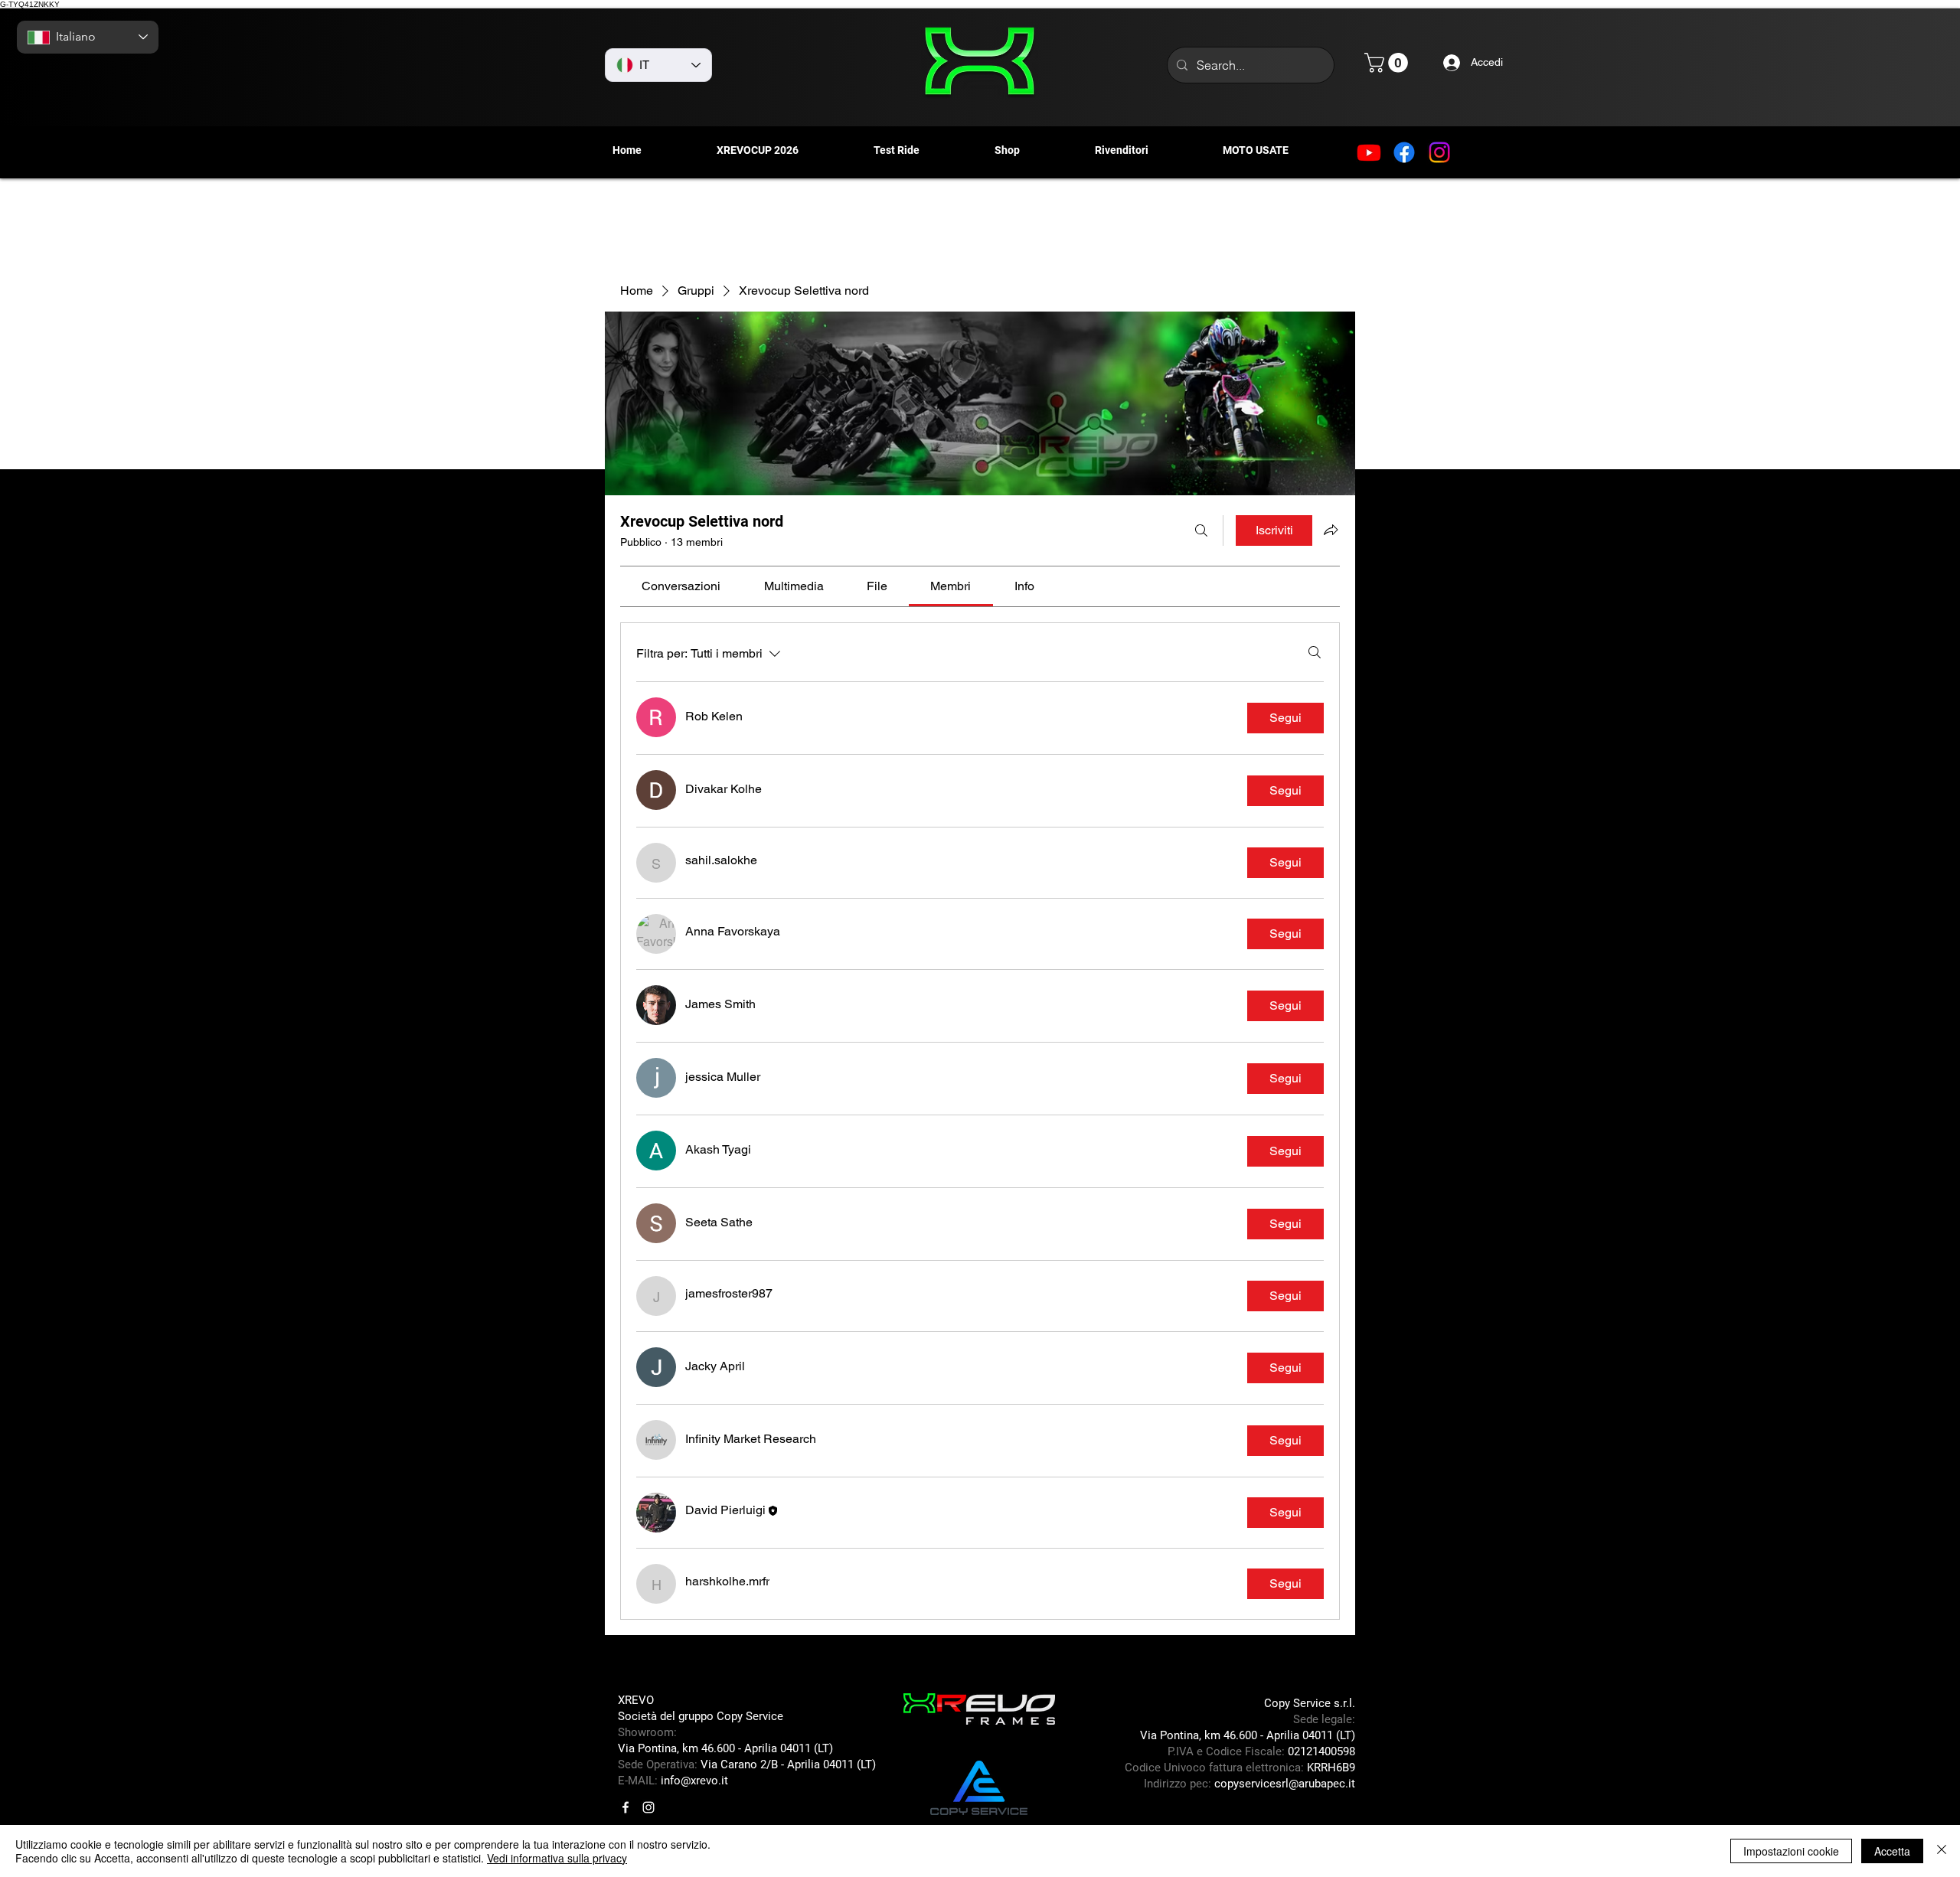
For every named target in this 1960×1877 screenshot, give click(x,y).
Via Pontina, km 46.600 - (681, 1748)
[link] (681, 586)
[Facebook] (1404, 152)
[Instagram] (1439, 152)
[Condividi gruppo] (1331, 530)
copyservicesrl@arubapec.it (1285, 1784)
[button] (1388, 63)
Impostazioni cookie (1791, 1851)
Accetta (1892, 1851)
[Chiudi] (1942, 1851)
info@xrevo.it (694, 1781)
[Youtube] (1369, 152)
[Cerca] (1201, 530)
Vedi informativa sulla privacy (557, 1858)
